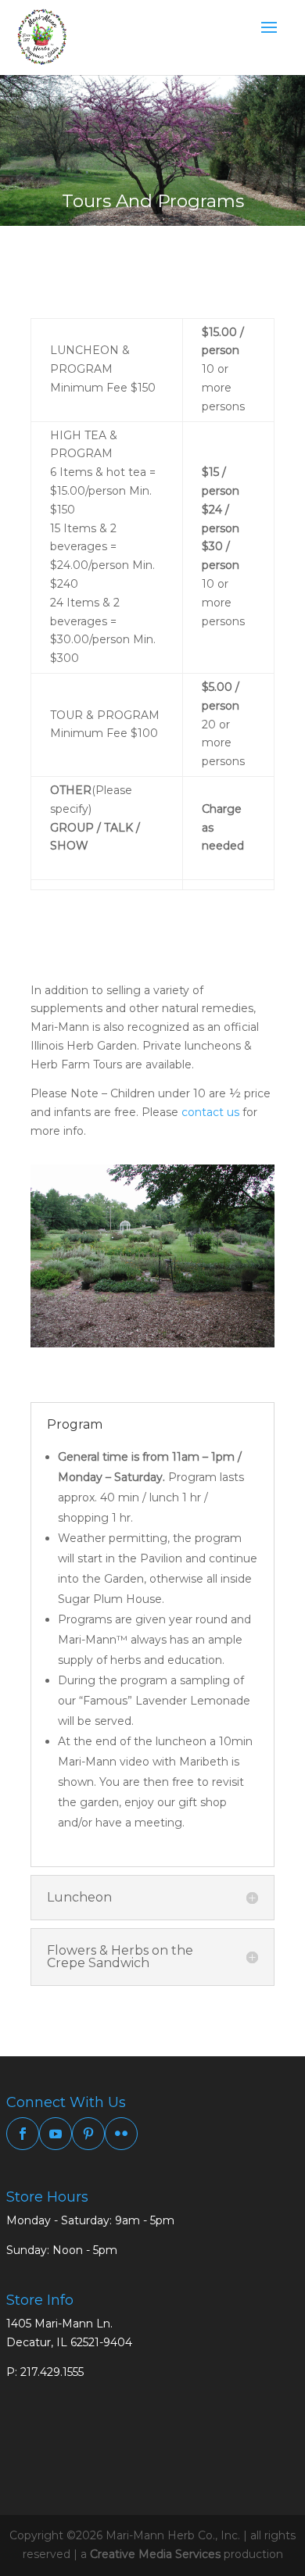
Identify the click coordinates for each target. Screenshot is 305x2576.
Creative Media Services (155, 2554)
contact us (210, 1112)
